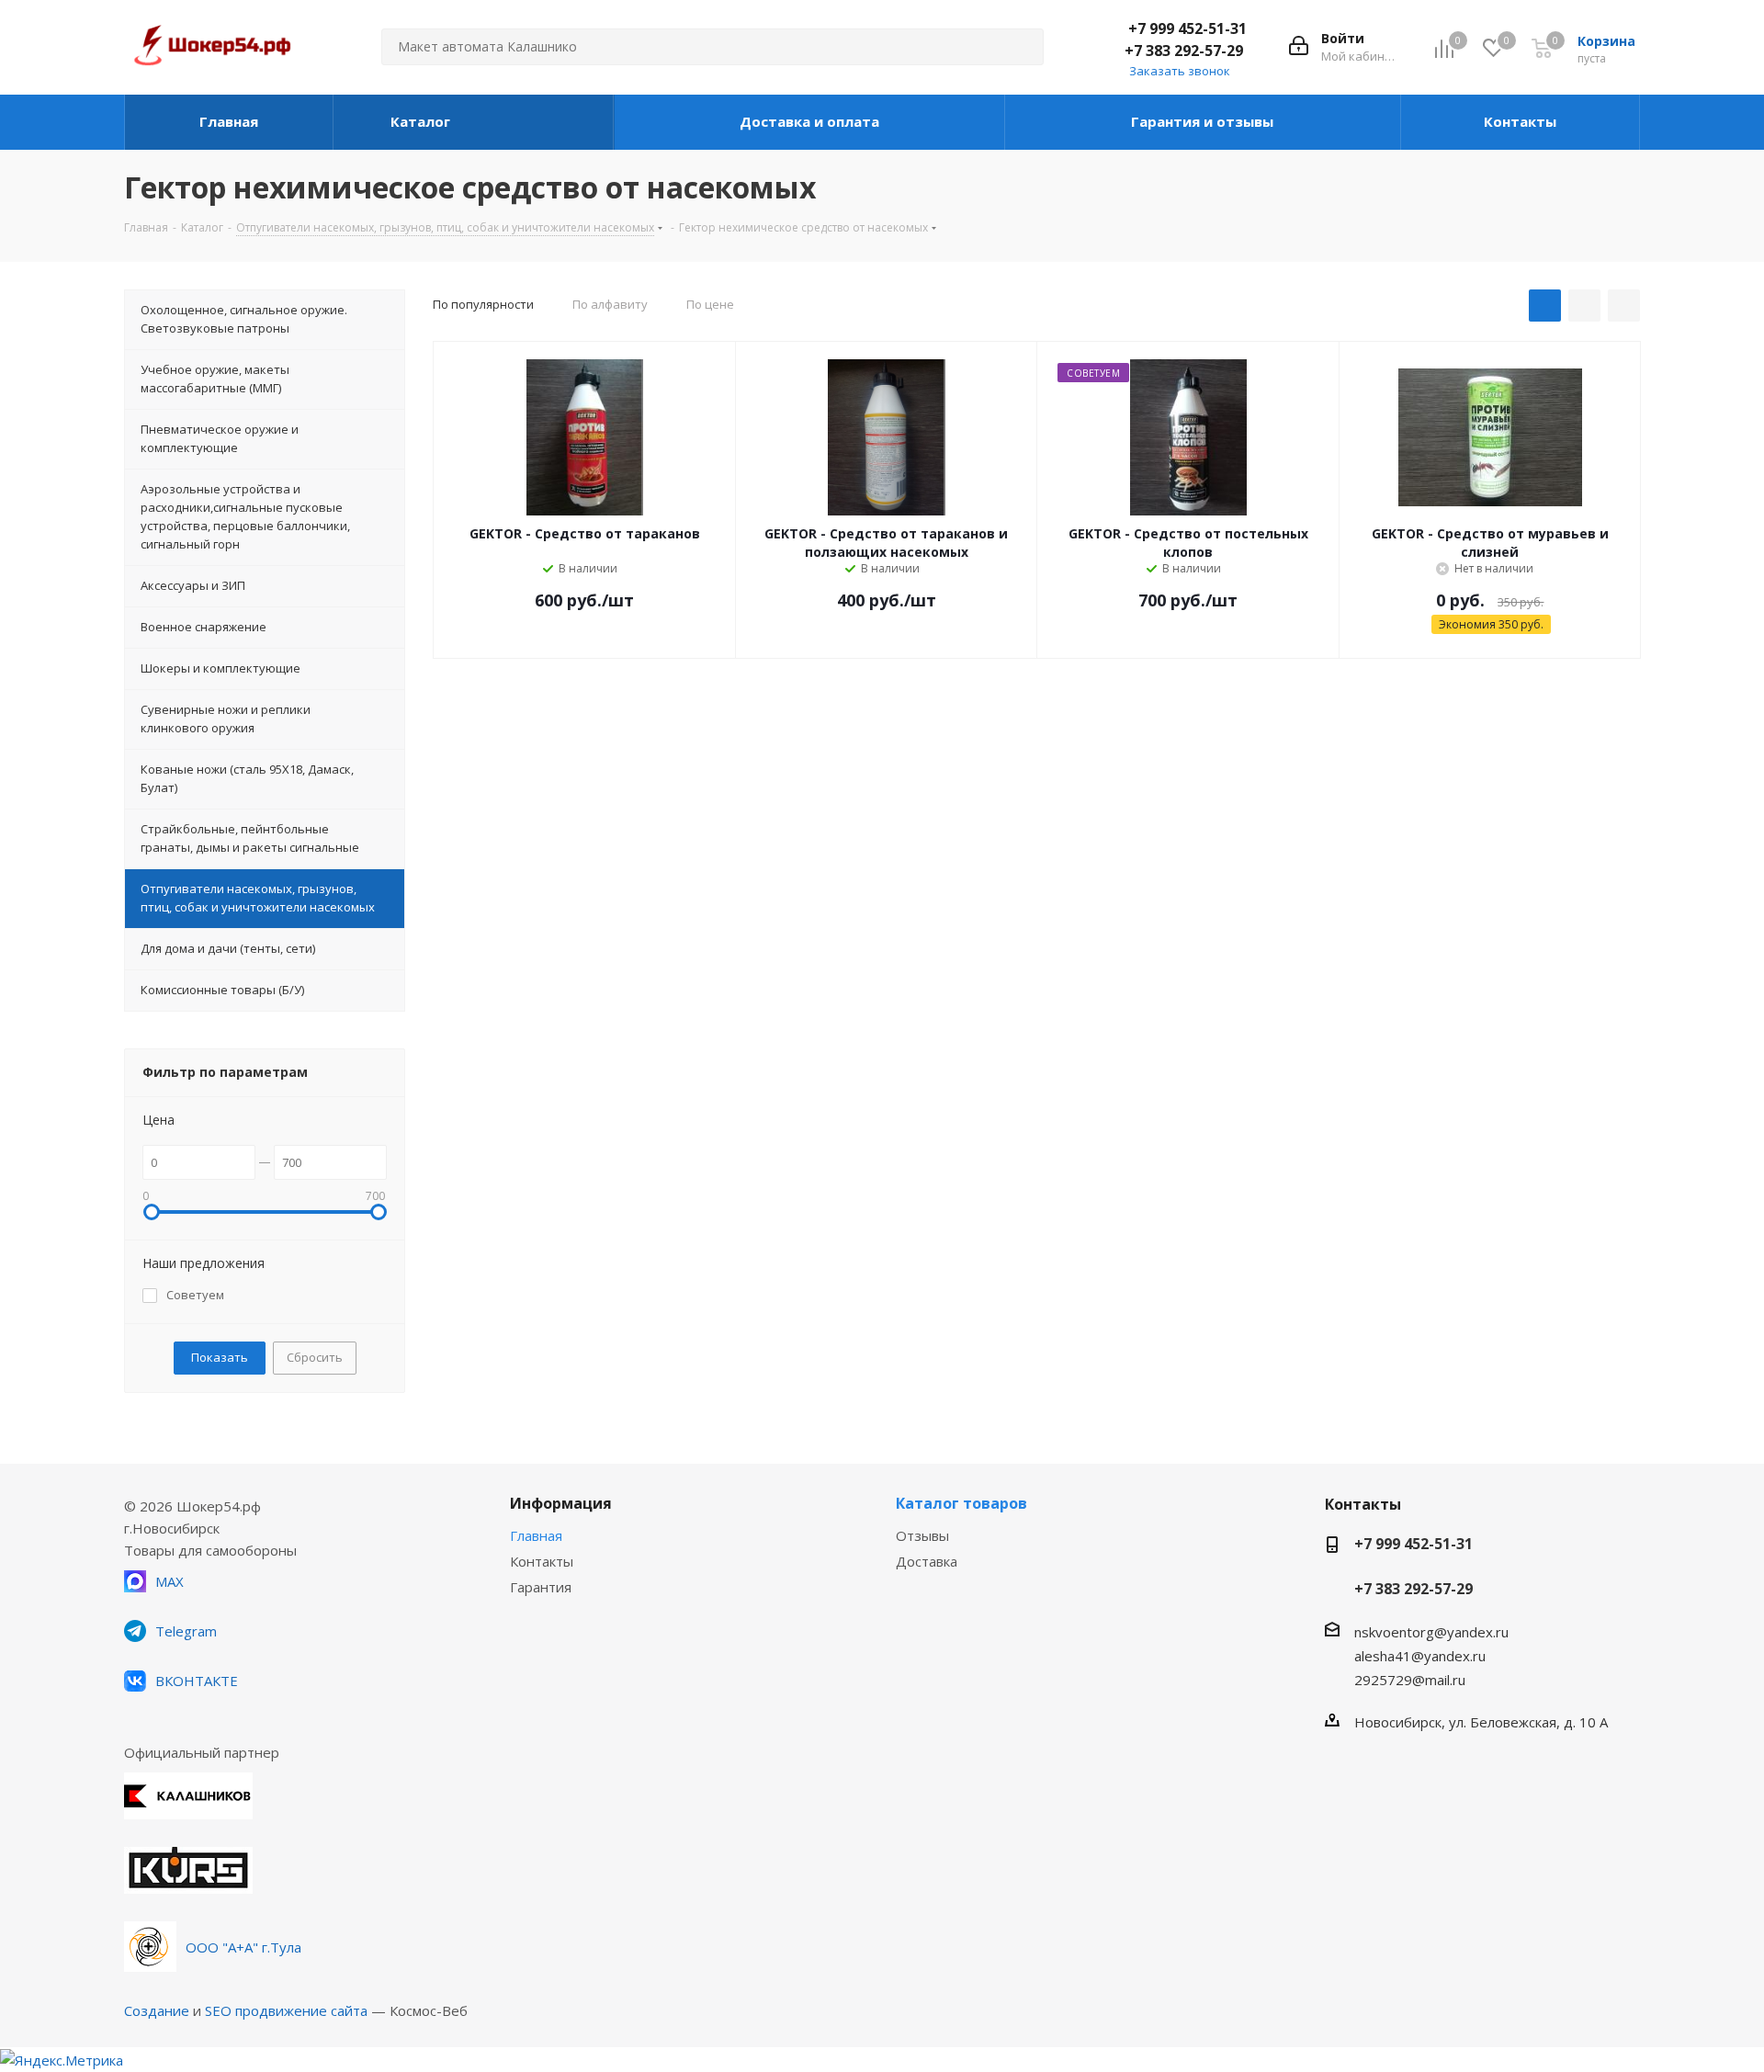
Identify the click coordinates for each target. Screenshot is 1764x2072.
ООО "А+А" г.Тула (243, 1947)
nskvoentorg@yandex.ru (1431, 1632)
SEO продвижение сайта (286, 2010)
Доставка (927, 1561)
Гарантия (541, 1587)
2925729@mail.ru (1410, 1680)
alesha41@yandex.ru (1420, 1656)
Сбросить (315, 1357)
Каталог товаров (961, 1503)
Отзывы (922, 1535)
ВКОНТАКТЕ (197, 1681)
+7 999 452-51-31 (1187, 28)
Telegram (186, 1631)
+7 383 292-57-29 (1184, 51)
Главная (536, 1535)
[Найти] (1022, 47)
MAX (170, 1581)
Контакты (542, 1561)
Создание (157, 2010)
